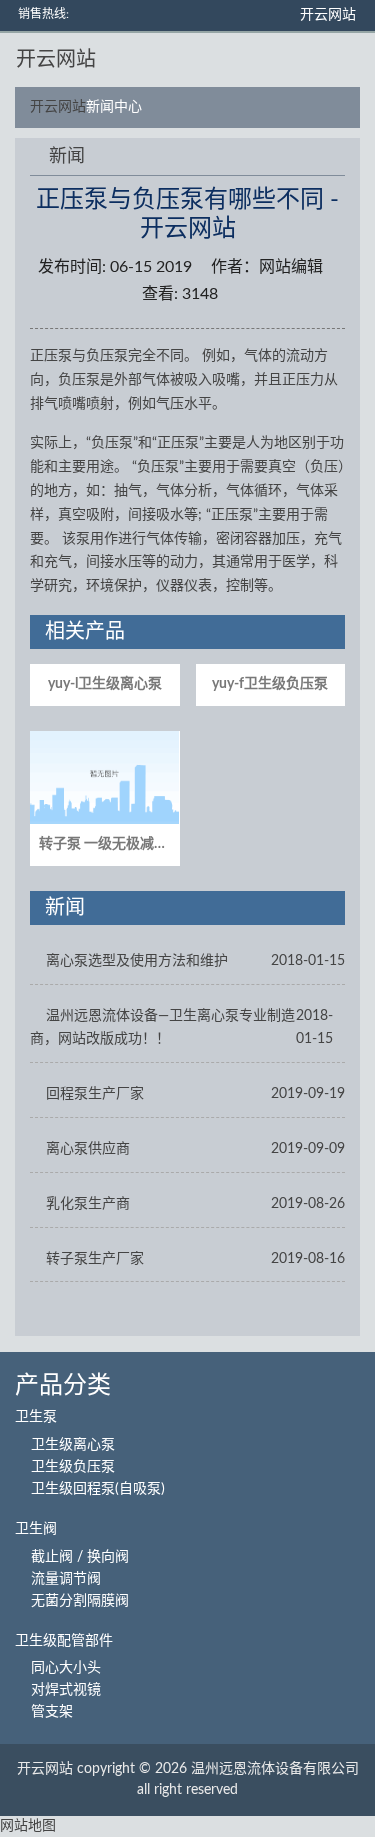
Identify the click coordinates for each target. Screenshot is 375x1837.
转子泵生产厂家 (95, 1259)
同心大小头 (66, 1668)
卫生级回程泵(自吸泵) (98, 1489)
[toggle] (346, 60)
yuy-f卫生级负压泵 (270, 684)
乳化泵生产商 (88, 1204)
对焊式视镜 (66, 1690)
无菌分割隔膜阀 (80, 1601)
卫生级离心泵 (73, 1445)
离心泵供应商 (88, 1149)
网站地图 (28, 1826)
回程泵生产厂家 (95, 1094)
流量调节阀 (66, 1579)
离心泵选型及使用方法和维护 (137, 961)
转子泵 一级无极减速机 (109, 844)
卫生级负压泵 (73, 1467)
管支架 (52, 1712)
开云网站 (328, 15)
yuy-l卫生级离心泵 (105, 684)
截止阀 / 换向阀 (80, 1557)
